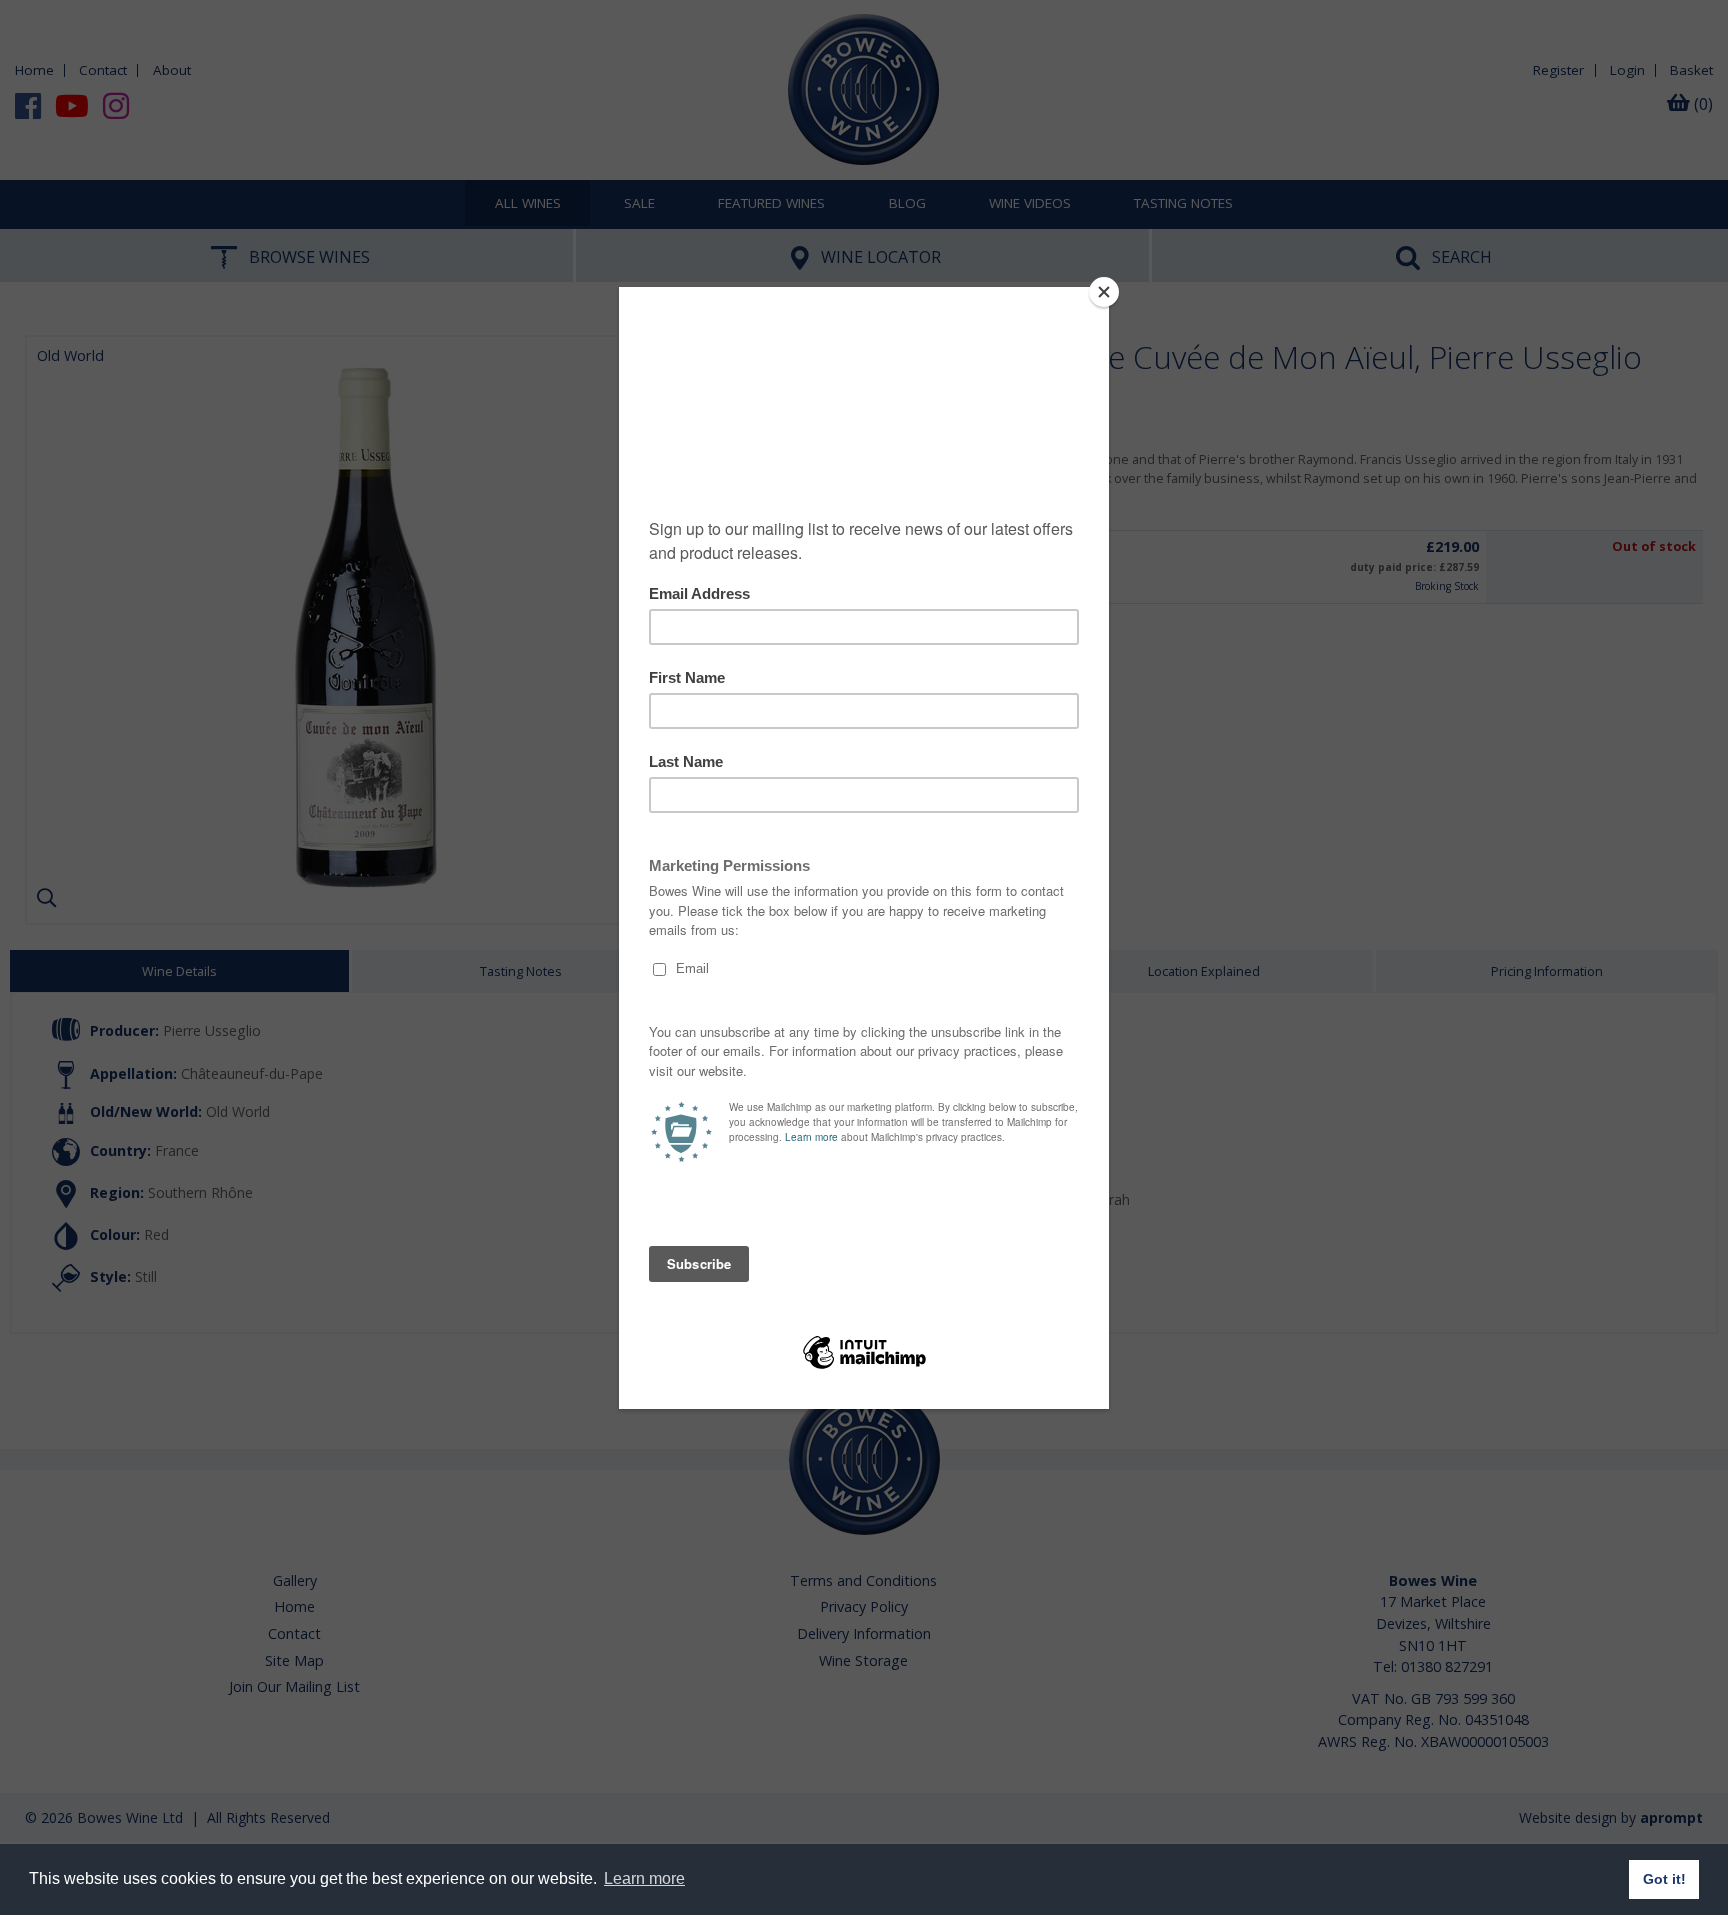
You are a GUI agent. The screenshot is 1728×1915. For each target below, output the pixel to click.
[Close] (1104, 292)
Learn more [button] (644, 1878)
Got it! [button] (1664, 1879)
